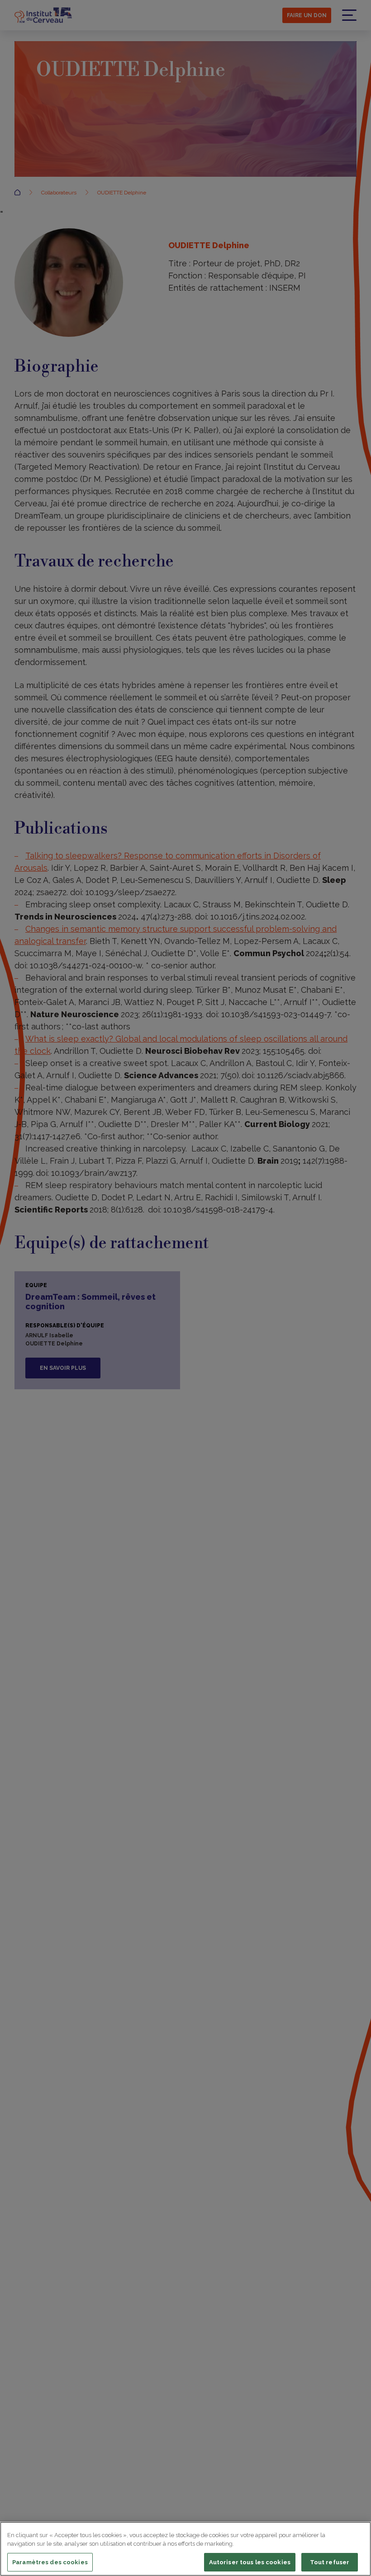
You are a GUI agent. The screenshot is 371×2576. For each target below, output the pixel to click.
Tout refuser (330, 2562)
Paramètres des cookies (50, 2562)
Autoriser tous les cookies (250, 2562)
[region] (185, 2549)
